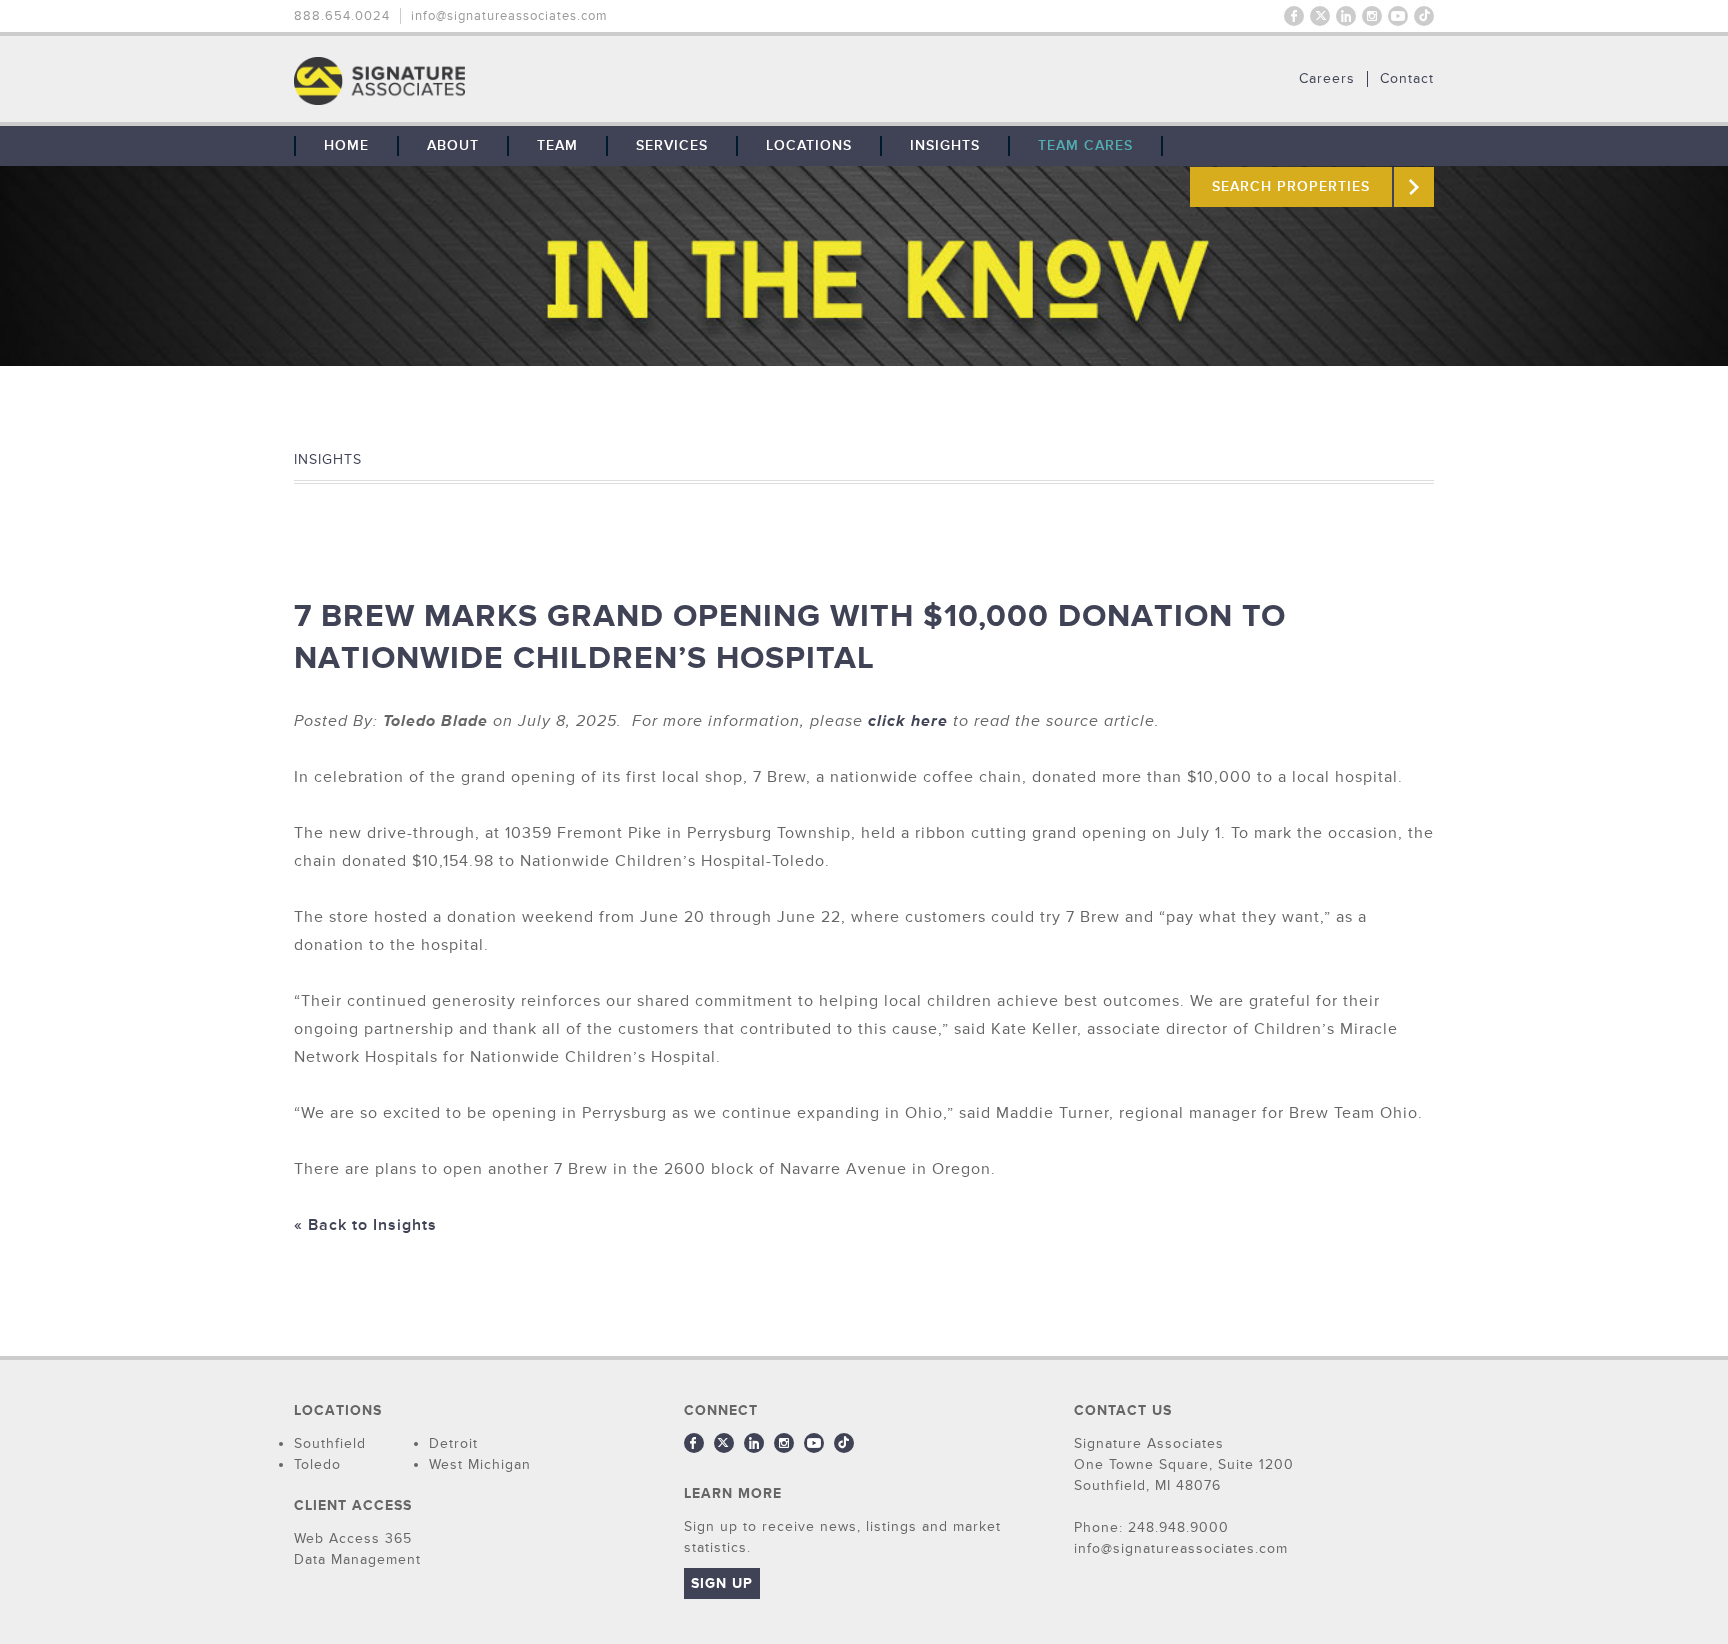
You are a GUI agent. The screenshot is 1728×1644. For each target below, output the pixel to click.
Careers (1327, 79)
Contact (1407, 79)
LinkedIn (1346, 16)
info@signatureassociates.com (509, 16)
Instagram (1372, 16)
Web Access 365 (353, 1538)
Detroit (453, 1443)
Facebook (1294, 16)
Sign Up (722, 1583)
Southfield (330, 1443)
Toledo (317, 1464)
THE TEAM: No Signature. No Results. (482, 81)
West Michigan (480, 1464)
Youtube (1398, 16)
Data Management (357, 1559)
